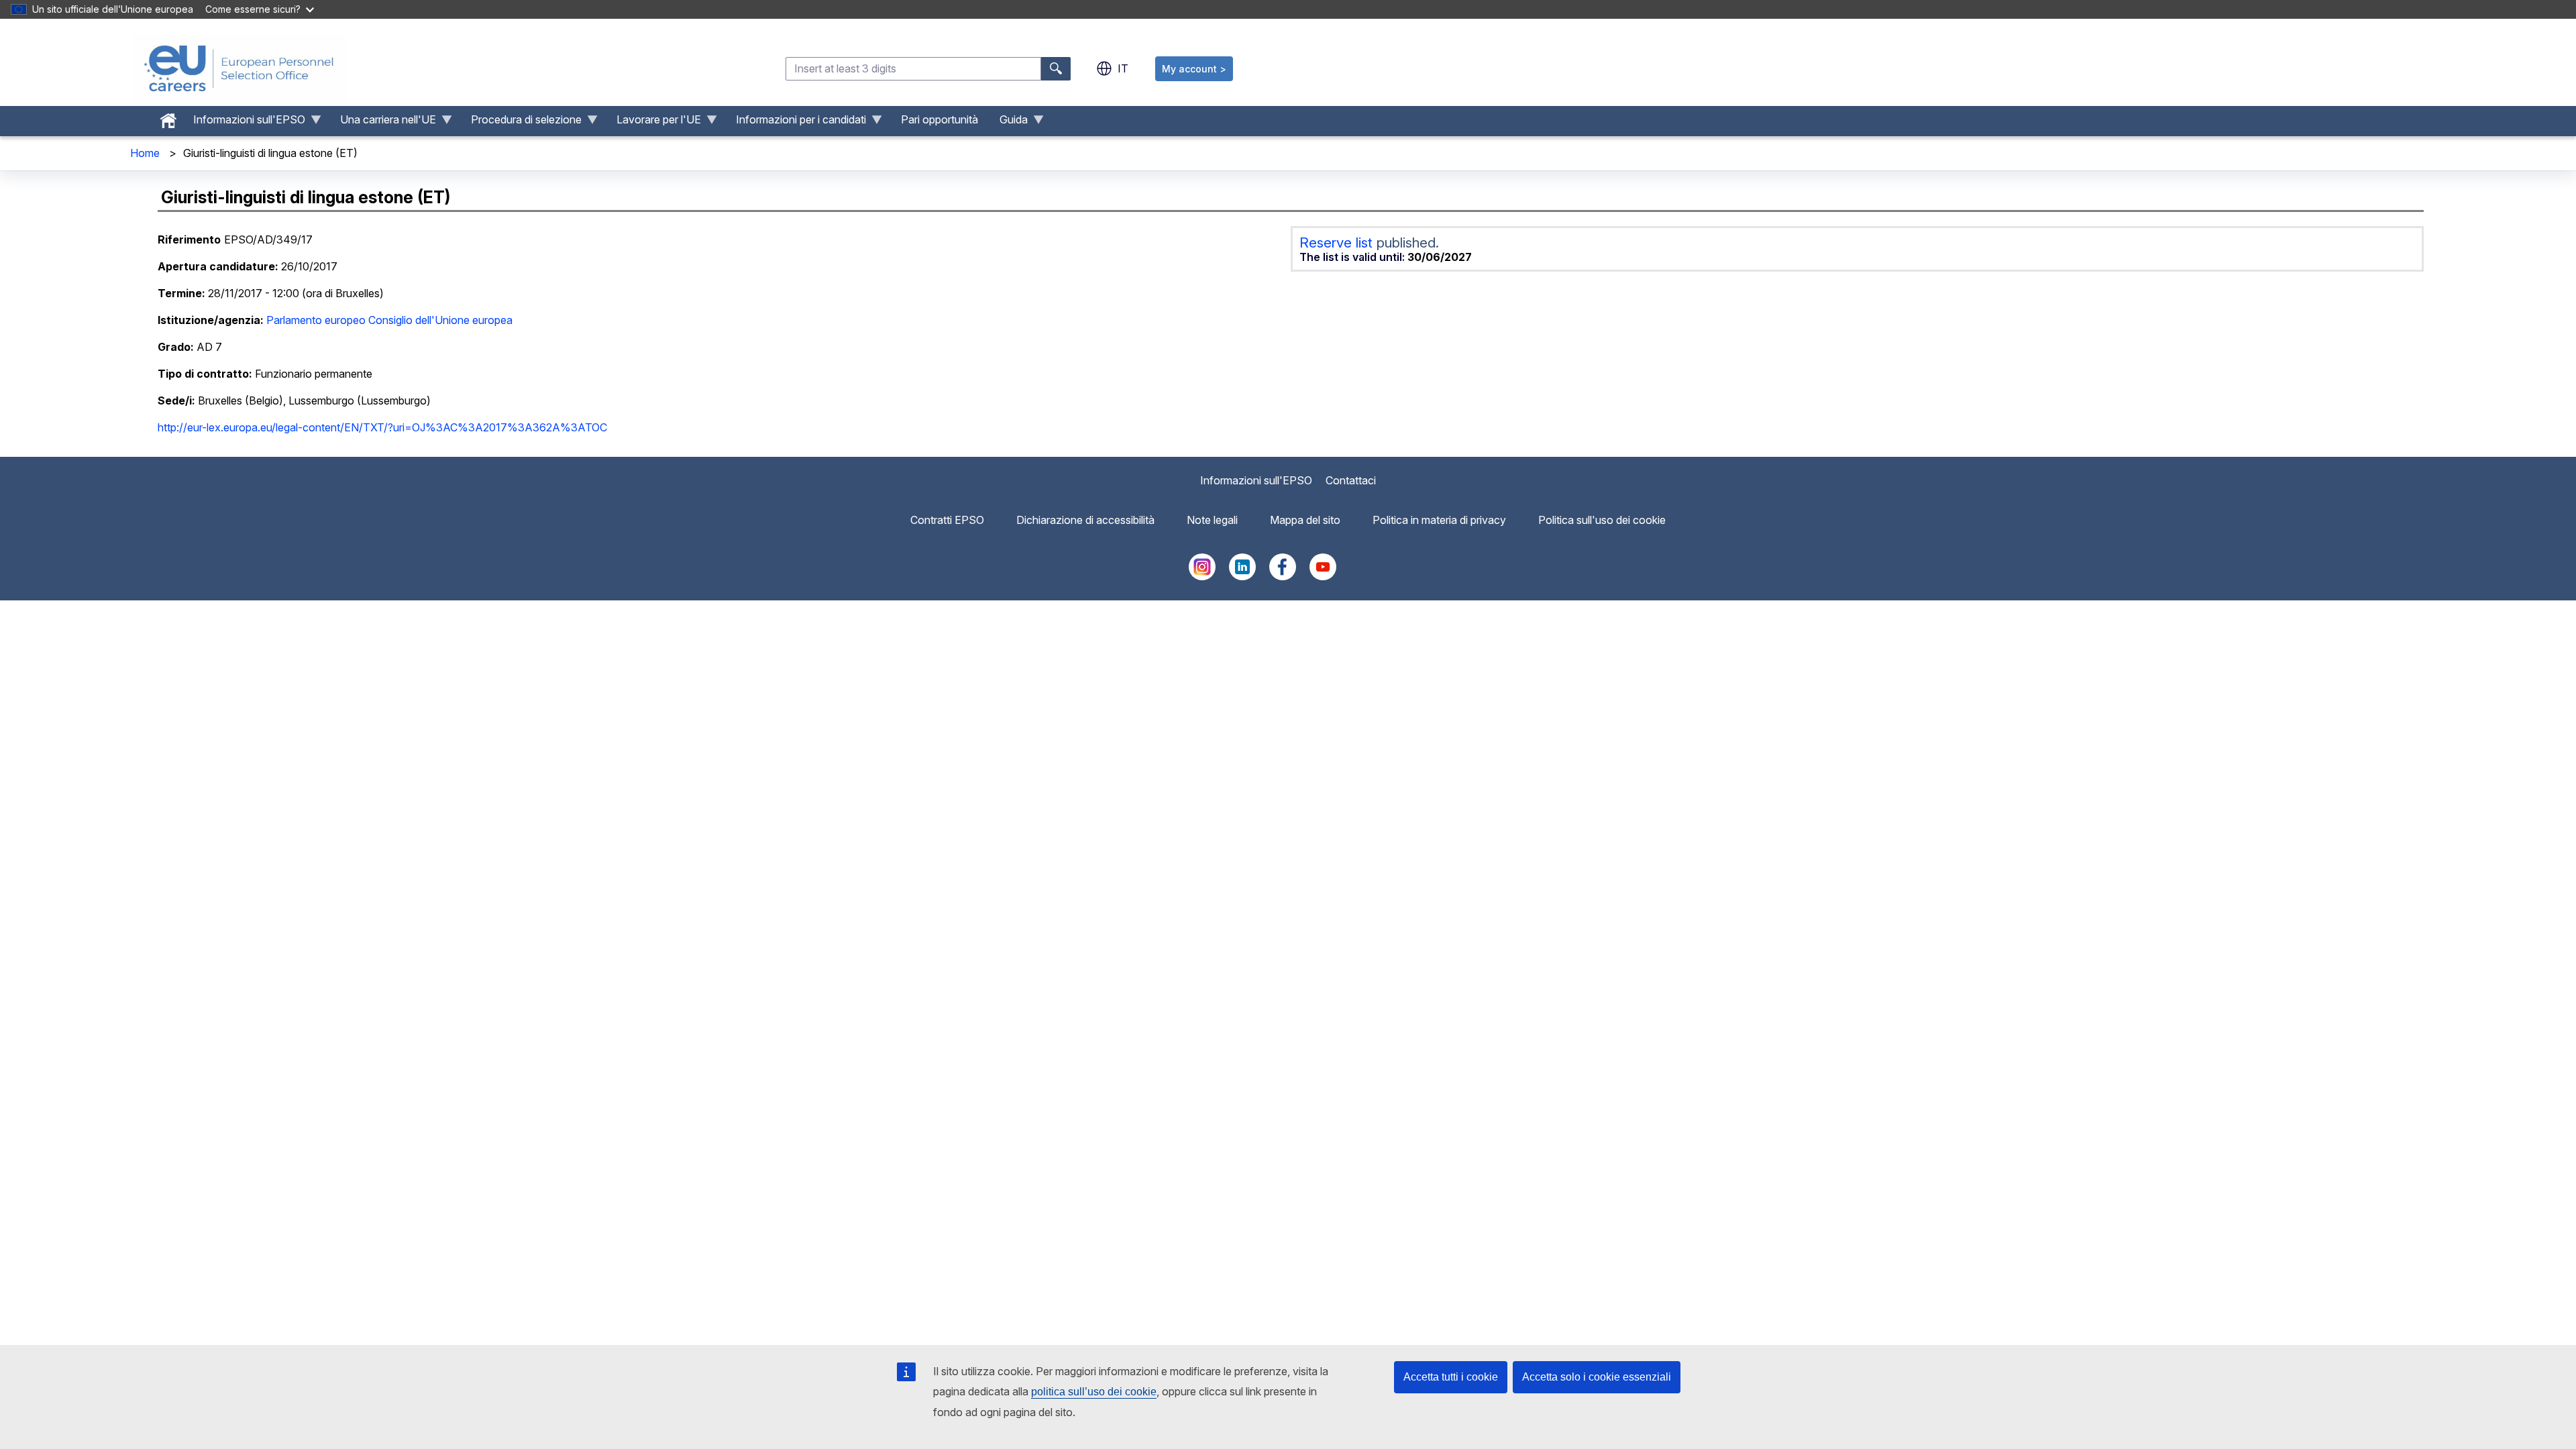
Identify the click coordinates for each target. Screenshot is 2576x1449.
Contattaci (1351, 480)
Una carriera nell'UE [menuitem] (383, 123)
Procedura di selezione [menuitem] (521, 123)
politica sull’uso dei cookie (1094, 1392)
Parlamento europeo (316, 320)
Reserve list (1338, 243)
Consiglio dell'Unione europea (440, 320)
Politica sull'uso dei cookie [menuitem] (1602, 520)
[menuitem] (168, 117)
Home (145, 153)
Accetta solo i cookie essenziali (1597, 1377)
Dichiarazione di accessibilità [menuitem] (1085, 520)
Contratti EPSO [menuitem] (947, 520)
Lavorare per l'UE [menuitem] (653, 123)
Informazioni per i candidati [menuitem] (796, 123)
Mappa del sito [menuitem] (1305, 520)
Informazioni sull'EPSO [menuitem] (244, 123)
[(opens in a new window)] (1202, 576)
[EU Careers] (239, 68)
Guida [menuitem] (1008, 123)
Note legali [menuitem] (1212, 520)
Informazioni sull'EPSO (1256, 480)
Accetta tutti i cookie (1451, 1377)
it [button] (1123, 68)
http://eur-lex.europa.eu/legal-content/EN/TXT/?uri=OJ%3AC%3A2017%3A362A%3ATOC (382, 427)
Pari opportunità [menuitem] (940, 119)
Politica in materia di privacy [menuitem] (1439, 520)
